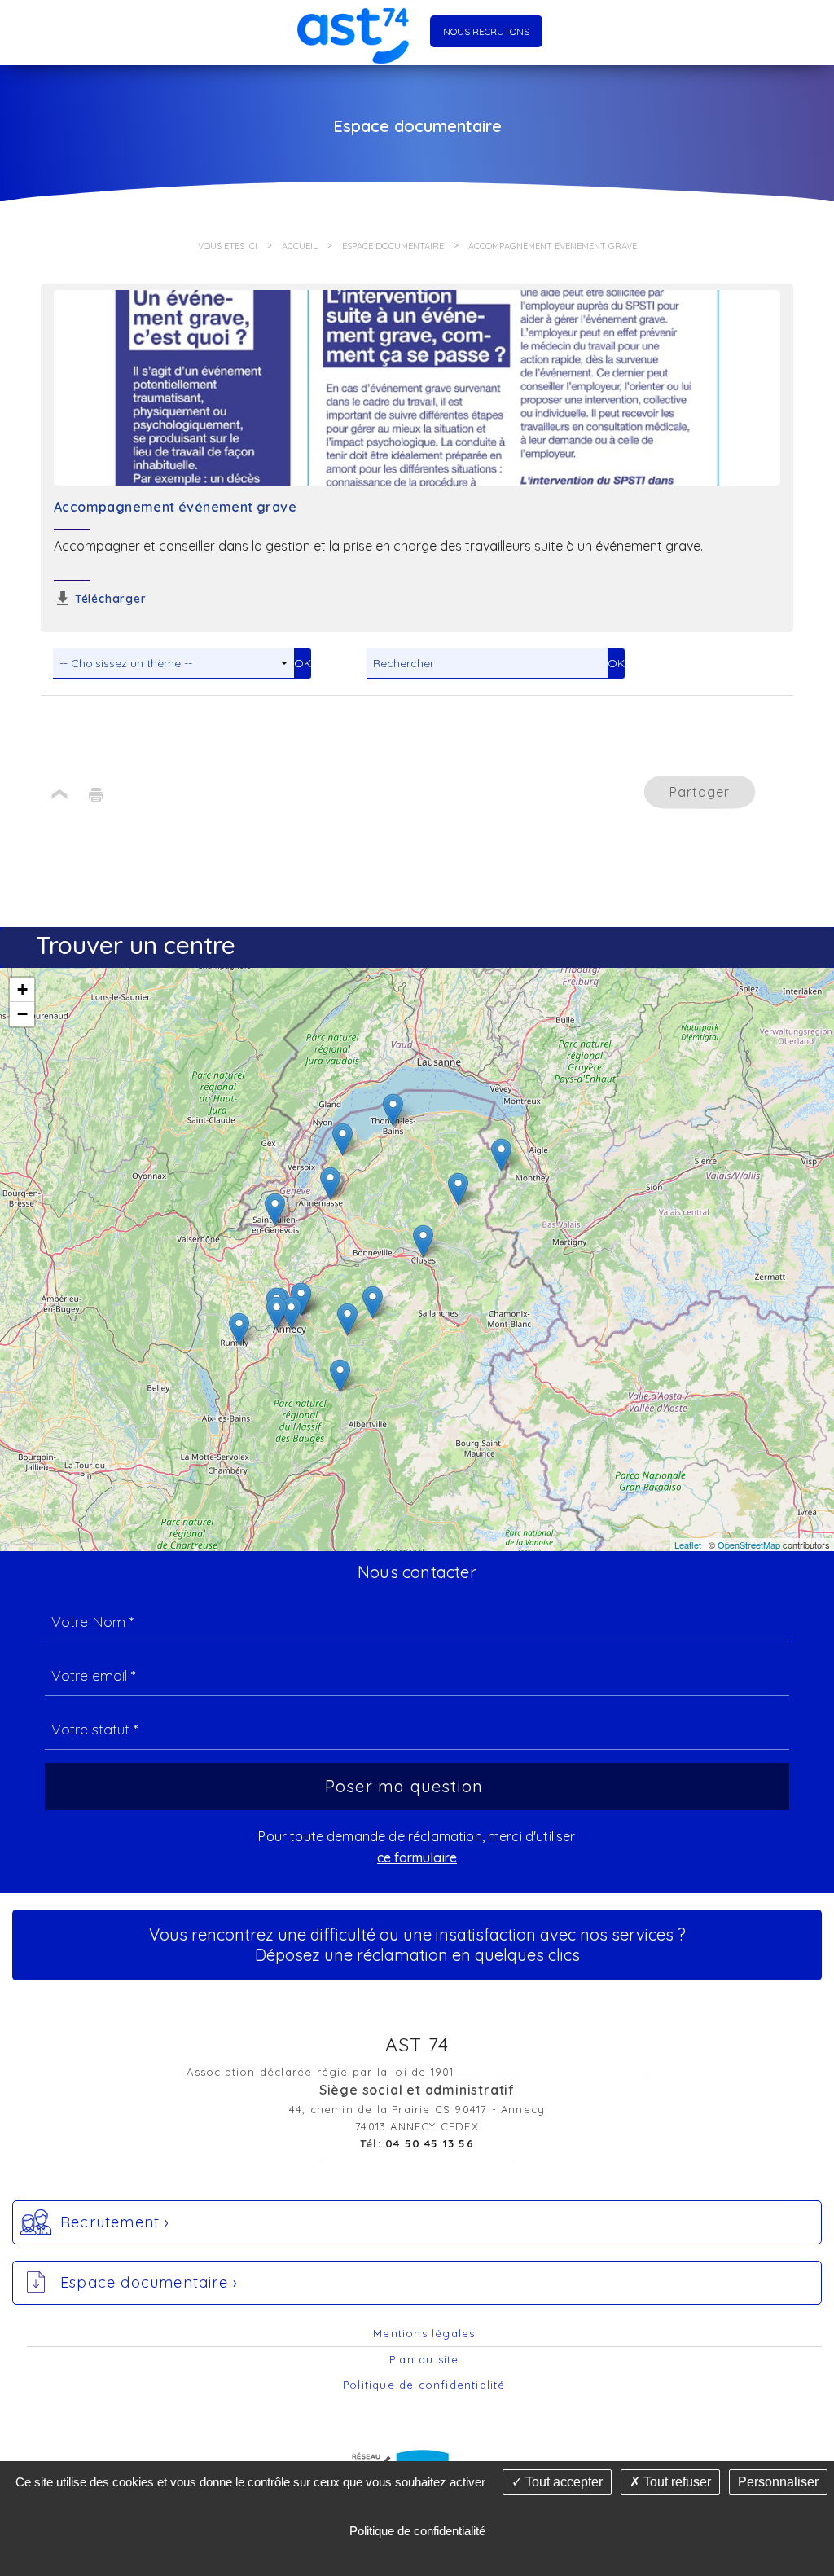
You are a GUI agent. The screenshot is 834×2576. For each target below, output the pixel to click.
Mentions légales (424, 2333)
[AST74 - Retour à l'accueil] (353, 32)
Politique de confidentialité (424, 2385)
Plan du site (424, 2359)
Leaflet (688, 1545)
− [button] (22, 1014)
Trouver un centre (136, 945)
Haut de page (59, 795)
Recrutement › (115, 2222)
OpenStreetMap (749, 1545)
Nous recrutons (486, 31)
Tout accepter (562, 2482)
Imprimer (96, 795)
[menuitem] (424, 2334)
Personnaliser (778, 2482)
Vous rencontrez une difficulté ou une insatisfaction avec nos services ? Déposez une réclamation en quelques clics (417, 1945)
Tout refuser (676, 2482)
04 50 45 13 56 (430, 2143)
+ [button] (22, 989)
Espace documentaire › (149, 2282)
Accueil (300, 246)
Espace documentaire (393, 246)
